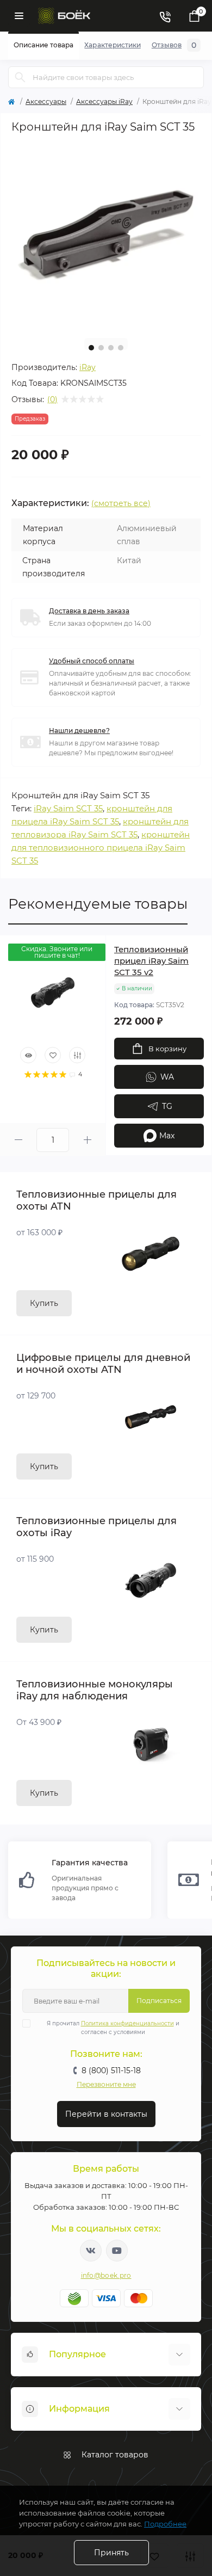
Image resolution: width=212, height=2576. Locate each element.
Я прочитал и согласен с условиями (113, 2028)
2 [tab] (101, 348)
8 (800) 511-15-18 (111, 2070)
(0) (52, 399)
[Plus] (87, 1140)
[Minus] (18, 1140)
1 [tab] (91, 348)
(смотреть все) (121, 503)
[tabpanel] (106, 235)
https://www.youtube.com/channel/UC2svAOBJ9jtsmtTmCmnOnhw (117, 2251)
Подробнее (165, 2524)
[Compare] (77, 1055)
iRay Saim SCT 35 (68, 808)
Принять (111, 2553)
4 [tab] (121, 348)
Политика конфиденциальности (127, 2023)
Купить (44, 1303)
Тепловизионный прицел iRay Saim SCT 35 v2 (151, 961)
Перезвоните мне (106, 2084)
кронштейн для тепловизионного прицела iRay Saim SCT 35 (101, 848)
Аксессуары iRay (104, 101)
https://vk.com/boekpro (91, 2251)
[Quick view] (28, 1055)
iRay (88, 367)
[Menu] (19, 16)
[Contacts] (165, 16)
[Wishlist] (53, 1055)
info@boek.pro (106, 2275)
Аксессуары (46, 101)
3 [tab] (111, 348)
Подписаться (159, 2001)
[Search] (20, 77)
